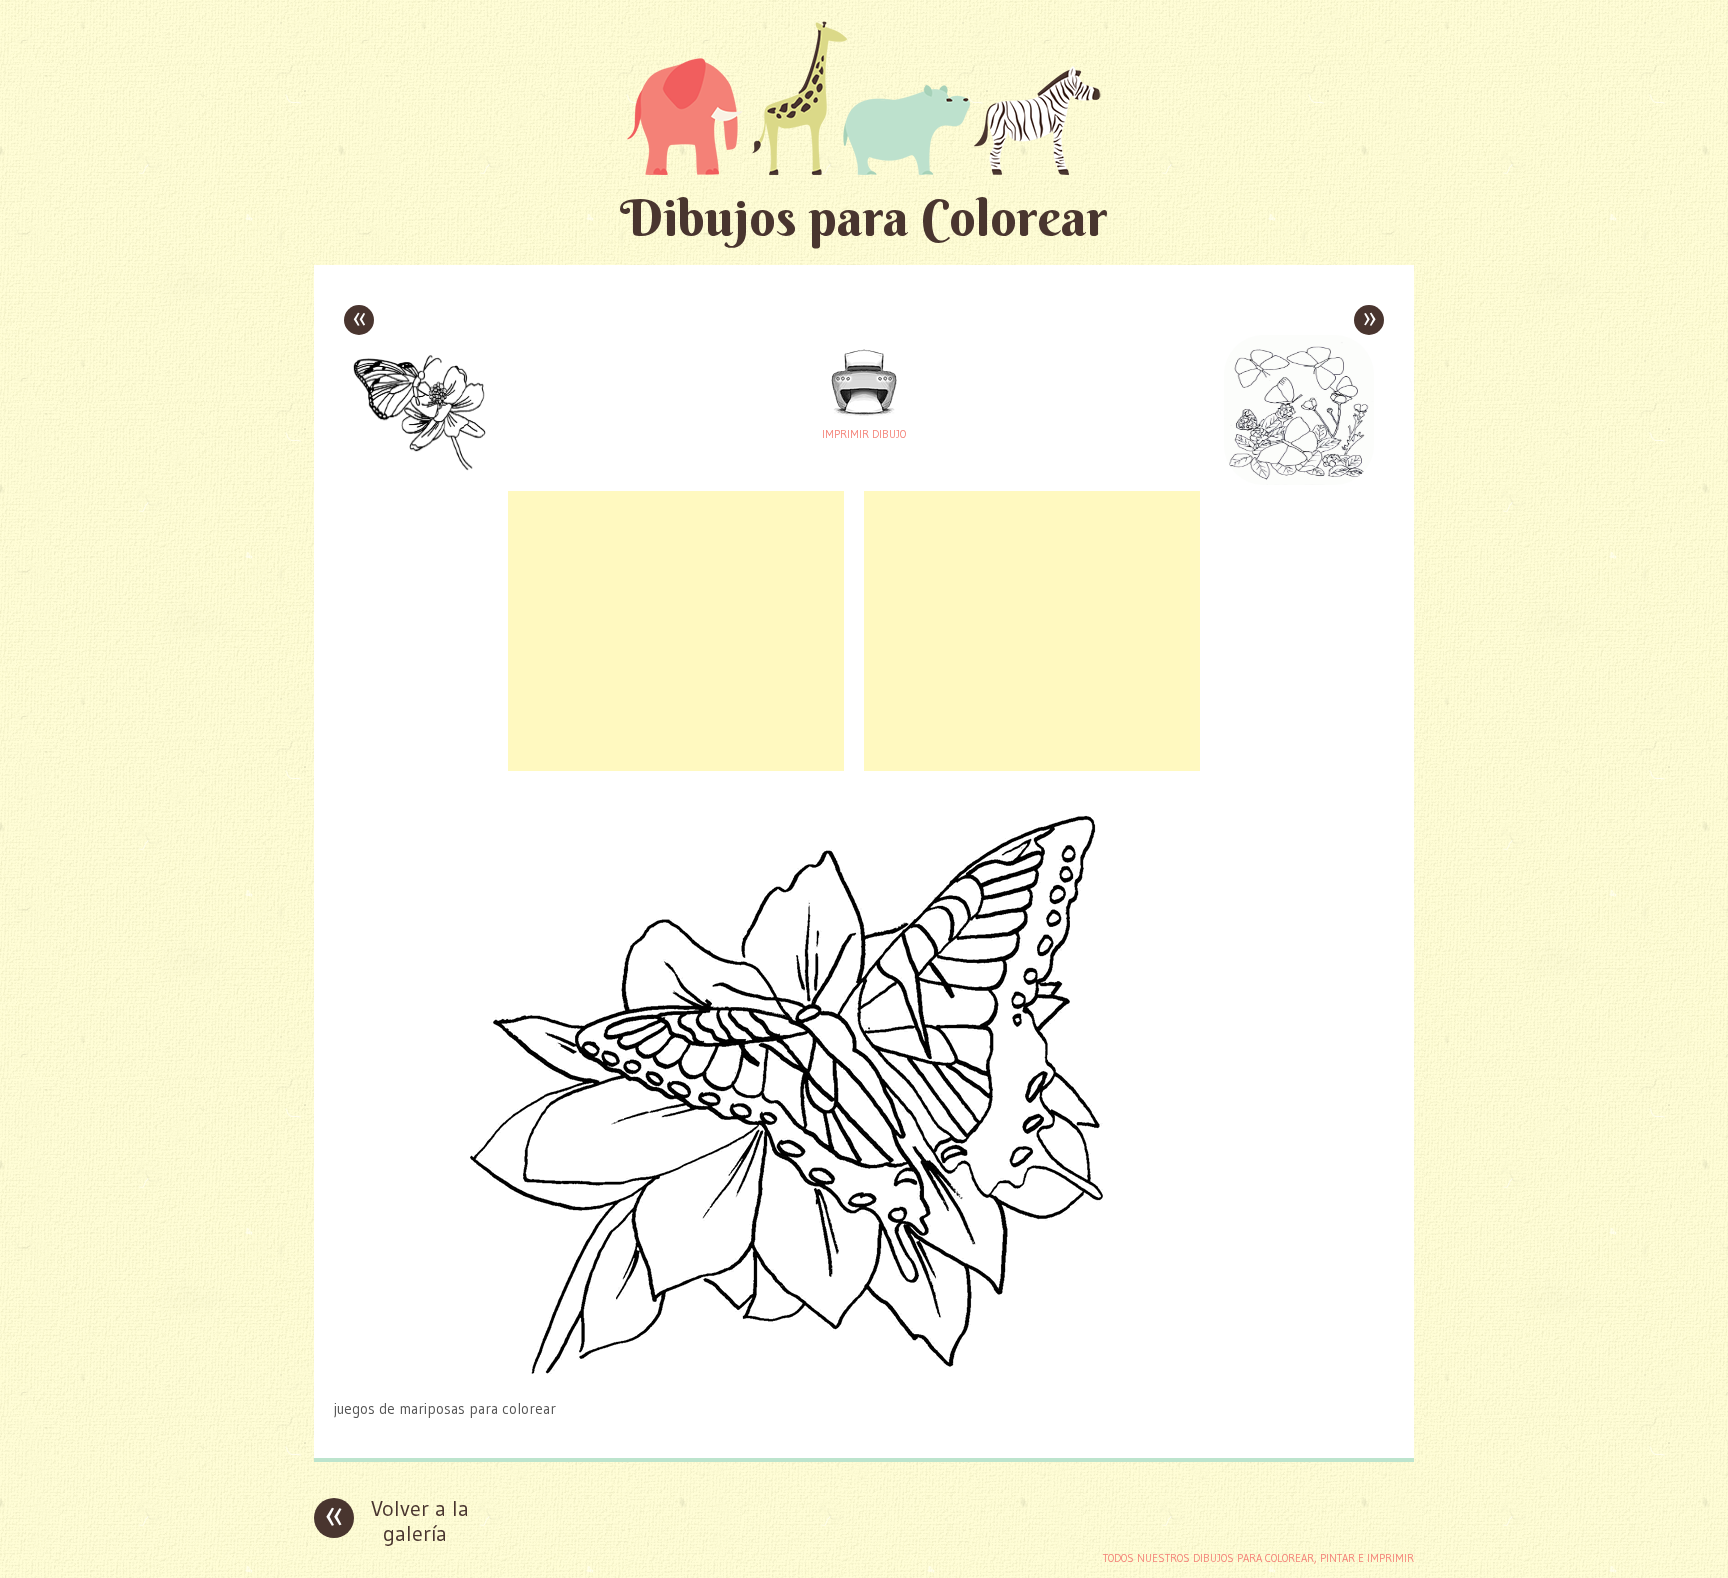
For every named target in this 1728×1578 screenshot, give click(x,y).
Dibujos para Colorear (864, 217)
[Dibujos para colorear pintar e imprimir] (864, 97)
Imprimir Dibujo (864, 434)
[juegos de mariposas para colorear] (864, 1369)
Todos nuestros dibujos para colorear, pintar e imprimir (1258, 1558)
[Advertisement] (676, 631)
